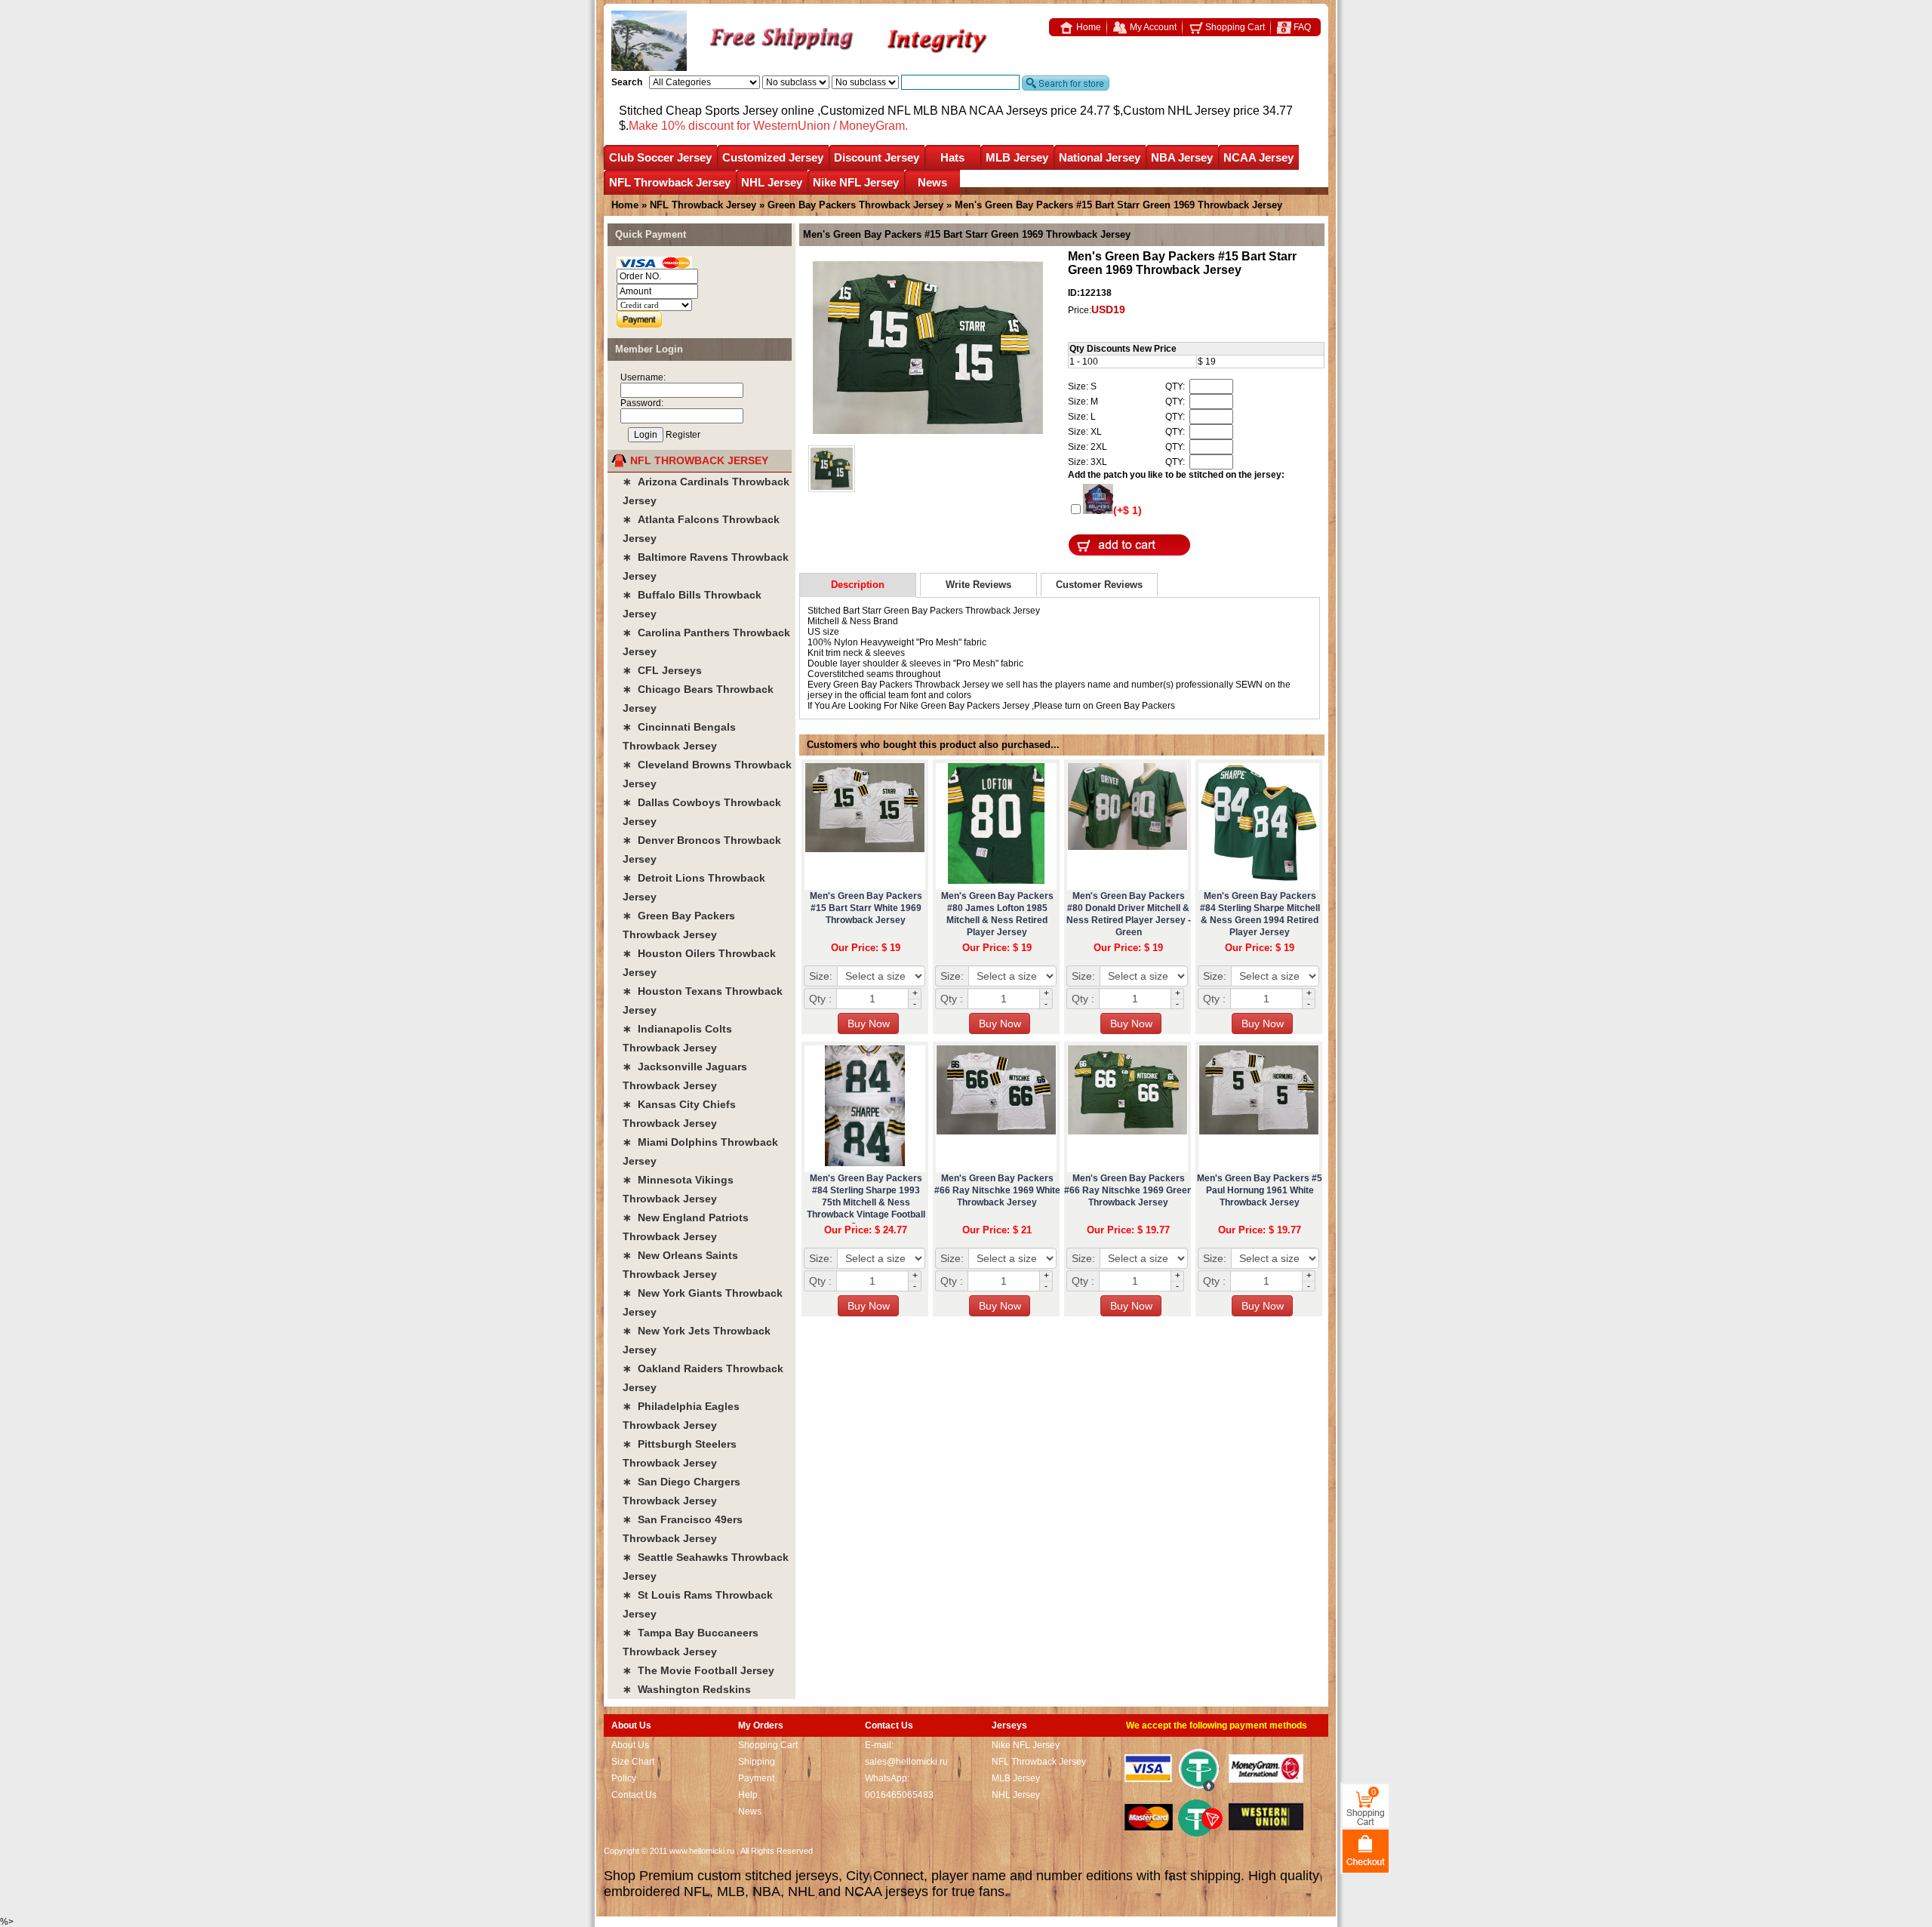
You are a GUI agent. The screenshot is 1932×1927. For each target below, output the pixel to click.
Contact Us (634, 1795)
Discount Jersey (877, 157)
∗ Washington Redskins (687, 1689)
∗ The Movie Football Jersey (698, 1670)
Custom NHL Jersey (1177, 111)
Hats (952, 157)
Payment (756, 1778)
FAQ (1301, 27)
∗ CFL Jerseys (662, 670)
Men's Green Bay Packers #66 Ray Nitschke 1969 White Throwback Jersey (997, 1190)
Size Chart (633, 1762)
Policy (624, 1778)
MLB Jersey (1017, 157)
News (932, 182)
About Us (630, 1745)
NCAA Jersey (1258, 157)
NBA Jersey (1182, 157)
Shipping (757, 1762)
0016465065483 (899, 1795)
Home (1088, 27)
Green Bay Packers (1135, 706)
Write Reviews (978, 585)
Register (683, 435)
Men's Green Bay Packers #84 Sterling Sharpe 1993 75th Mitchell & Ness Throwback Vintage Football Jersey (866, 1202)
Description (858, 585)
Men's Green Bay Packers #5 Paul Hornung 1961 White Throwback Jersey (1260, 1190)
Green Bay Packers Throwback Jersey (855, 205)
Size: (821, 976)
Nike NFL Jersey (856, 182)
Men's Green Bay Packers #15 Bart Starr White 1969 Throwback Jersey (866, 908)
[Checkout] (1366, 1850)
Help (748, 1795)
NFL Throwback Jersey (670, 182)
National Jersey (1100, 157)
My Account (1152, 27)
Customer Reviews (1099, 585)
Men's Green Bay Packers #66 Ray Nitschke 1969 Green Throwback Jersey (1128, 1190)
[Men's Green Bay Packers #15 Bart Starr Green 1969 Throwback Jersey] (928, 349)
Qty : (820, 999)
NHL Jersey (772, 182)
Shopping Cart (1234, 27)
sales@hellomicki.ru (906, 1762)
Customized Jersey (773, 157)
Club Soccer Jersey (660, 157)
